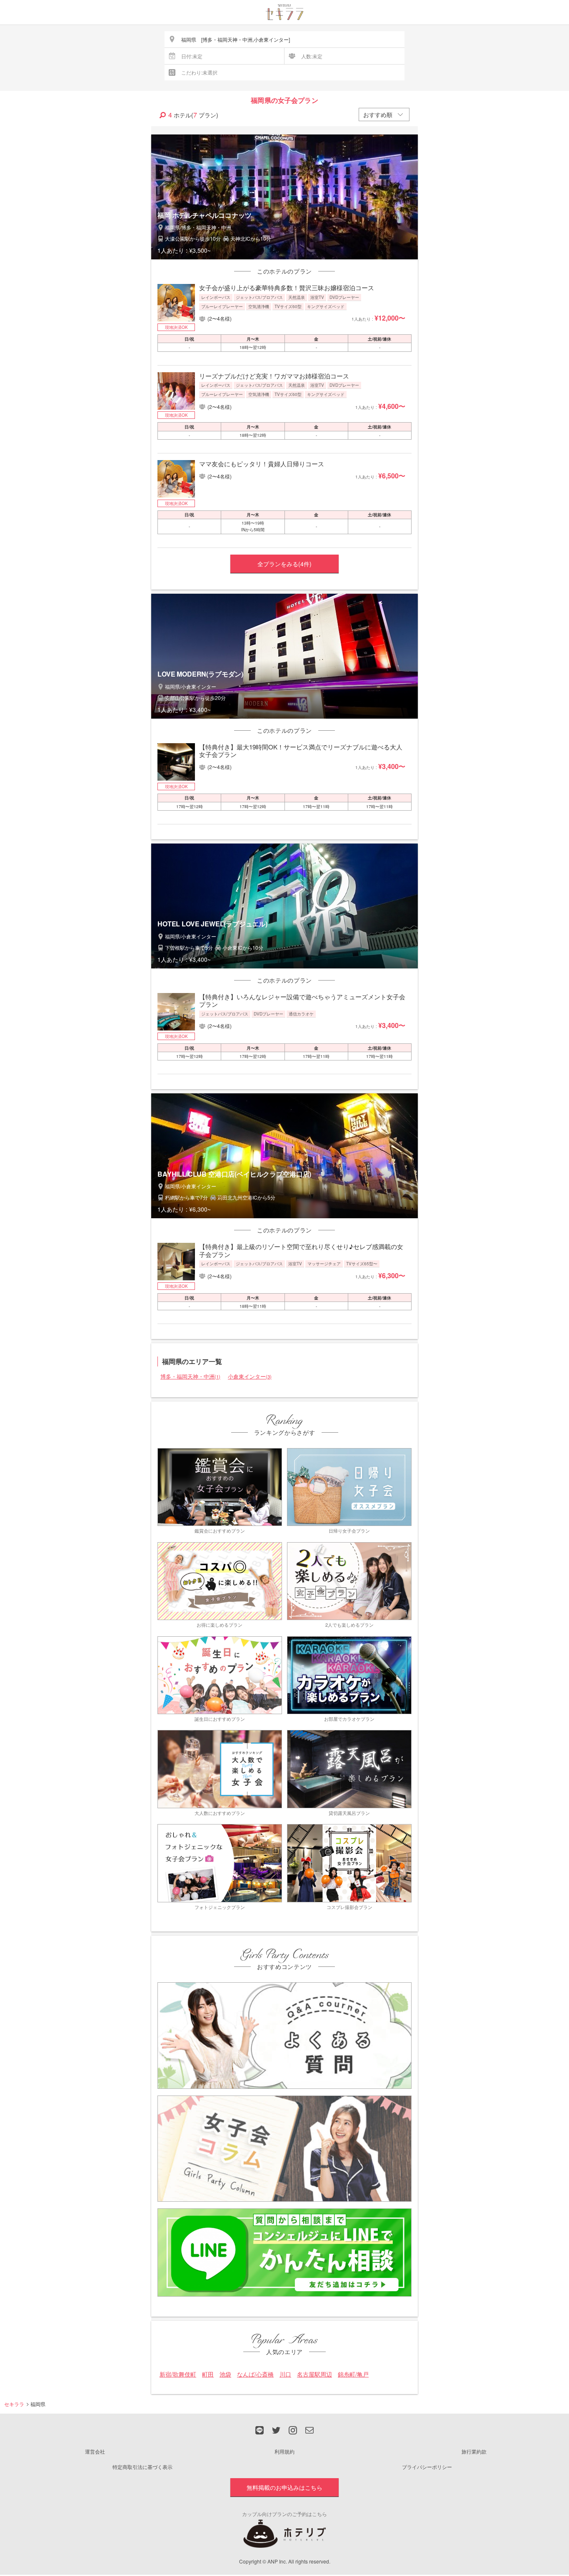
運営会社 (95, 2451)
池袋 (225, 2374)
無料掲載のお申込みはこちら (284, 2487)
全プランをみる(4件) (284, 564)
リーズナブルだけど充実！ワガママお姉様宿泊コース (274, 376)
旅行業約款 (474, 2451)
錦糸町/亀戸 (353, 2374)
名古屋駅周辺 (314, 2374)
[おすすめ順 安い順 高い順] (384, 114)
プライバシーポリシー (427, 2467)
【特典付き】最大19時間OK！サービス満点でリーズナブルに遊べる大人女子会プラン (301, 750)
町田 (208, 2374)
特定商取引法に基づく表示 (142, 2467)
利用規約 (284, 2451)
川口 (285, 2374)
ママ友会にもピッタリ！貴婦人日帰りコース (262, 464)
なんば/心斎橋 (255, 2374)
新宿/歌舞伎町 (178, 2374)
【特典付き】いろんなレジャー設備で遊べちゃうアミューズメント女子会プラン (302, 1000)
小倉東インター (250, 1376)
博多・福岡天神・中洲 (190, 1376)
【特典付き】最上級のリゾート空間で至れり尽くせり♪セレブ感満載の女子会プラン (301, 1250)
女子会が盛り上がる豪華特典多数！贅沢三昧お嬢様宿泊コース (287, 287)
